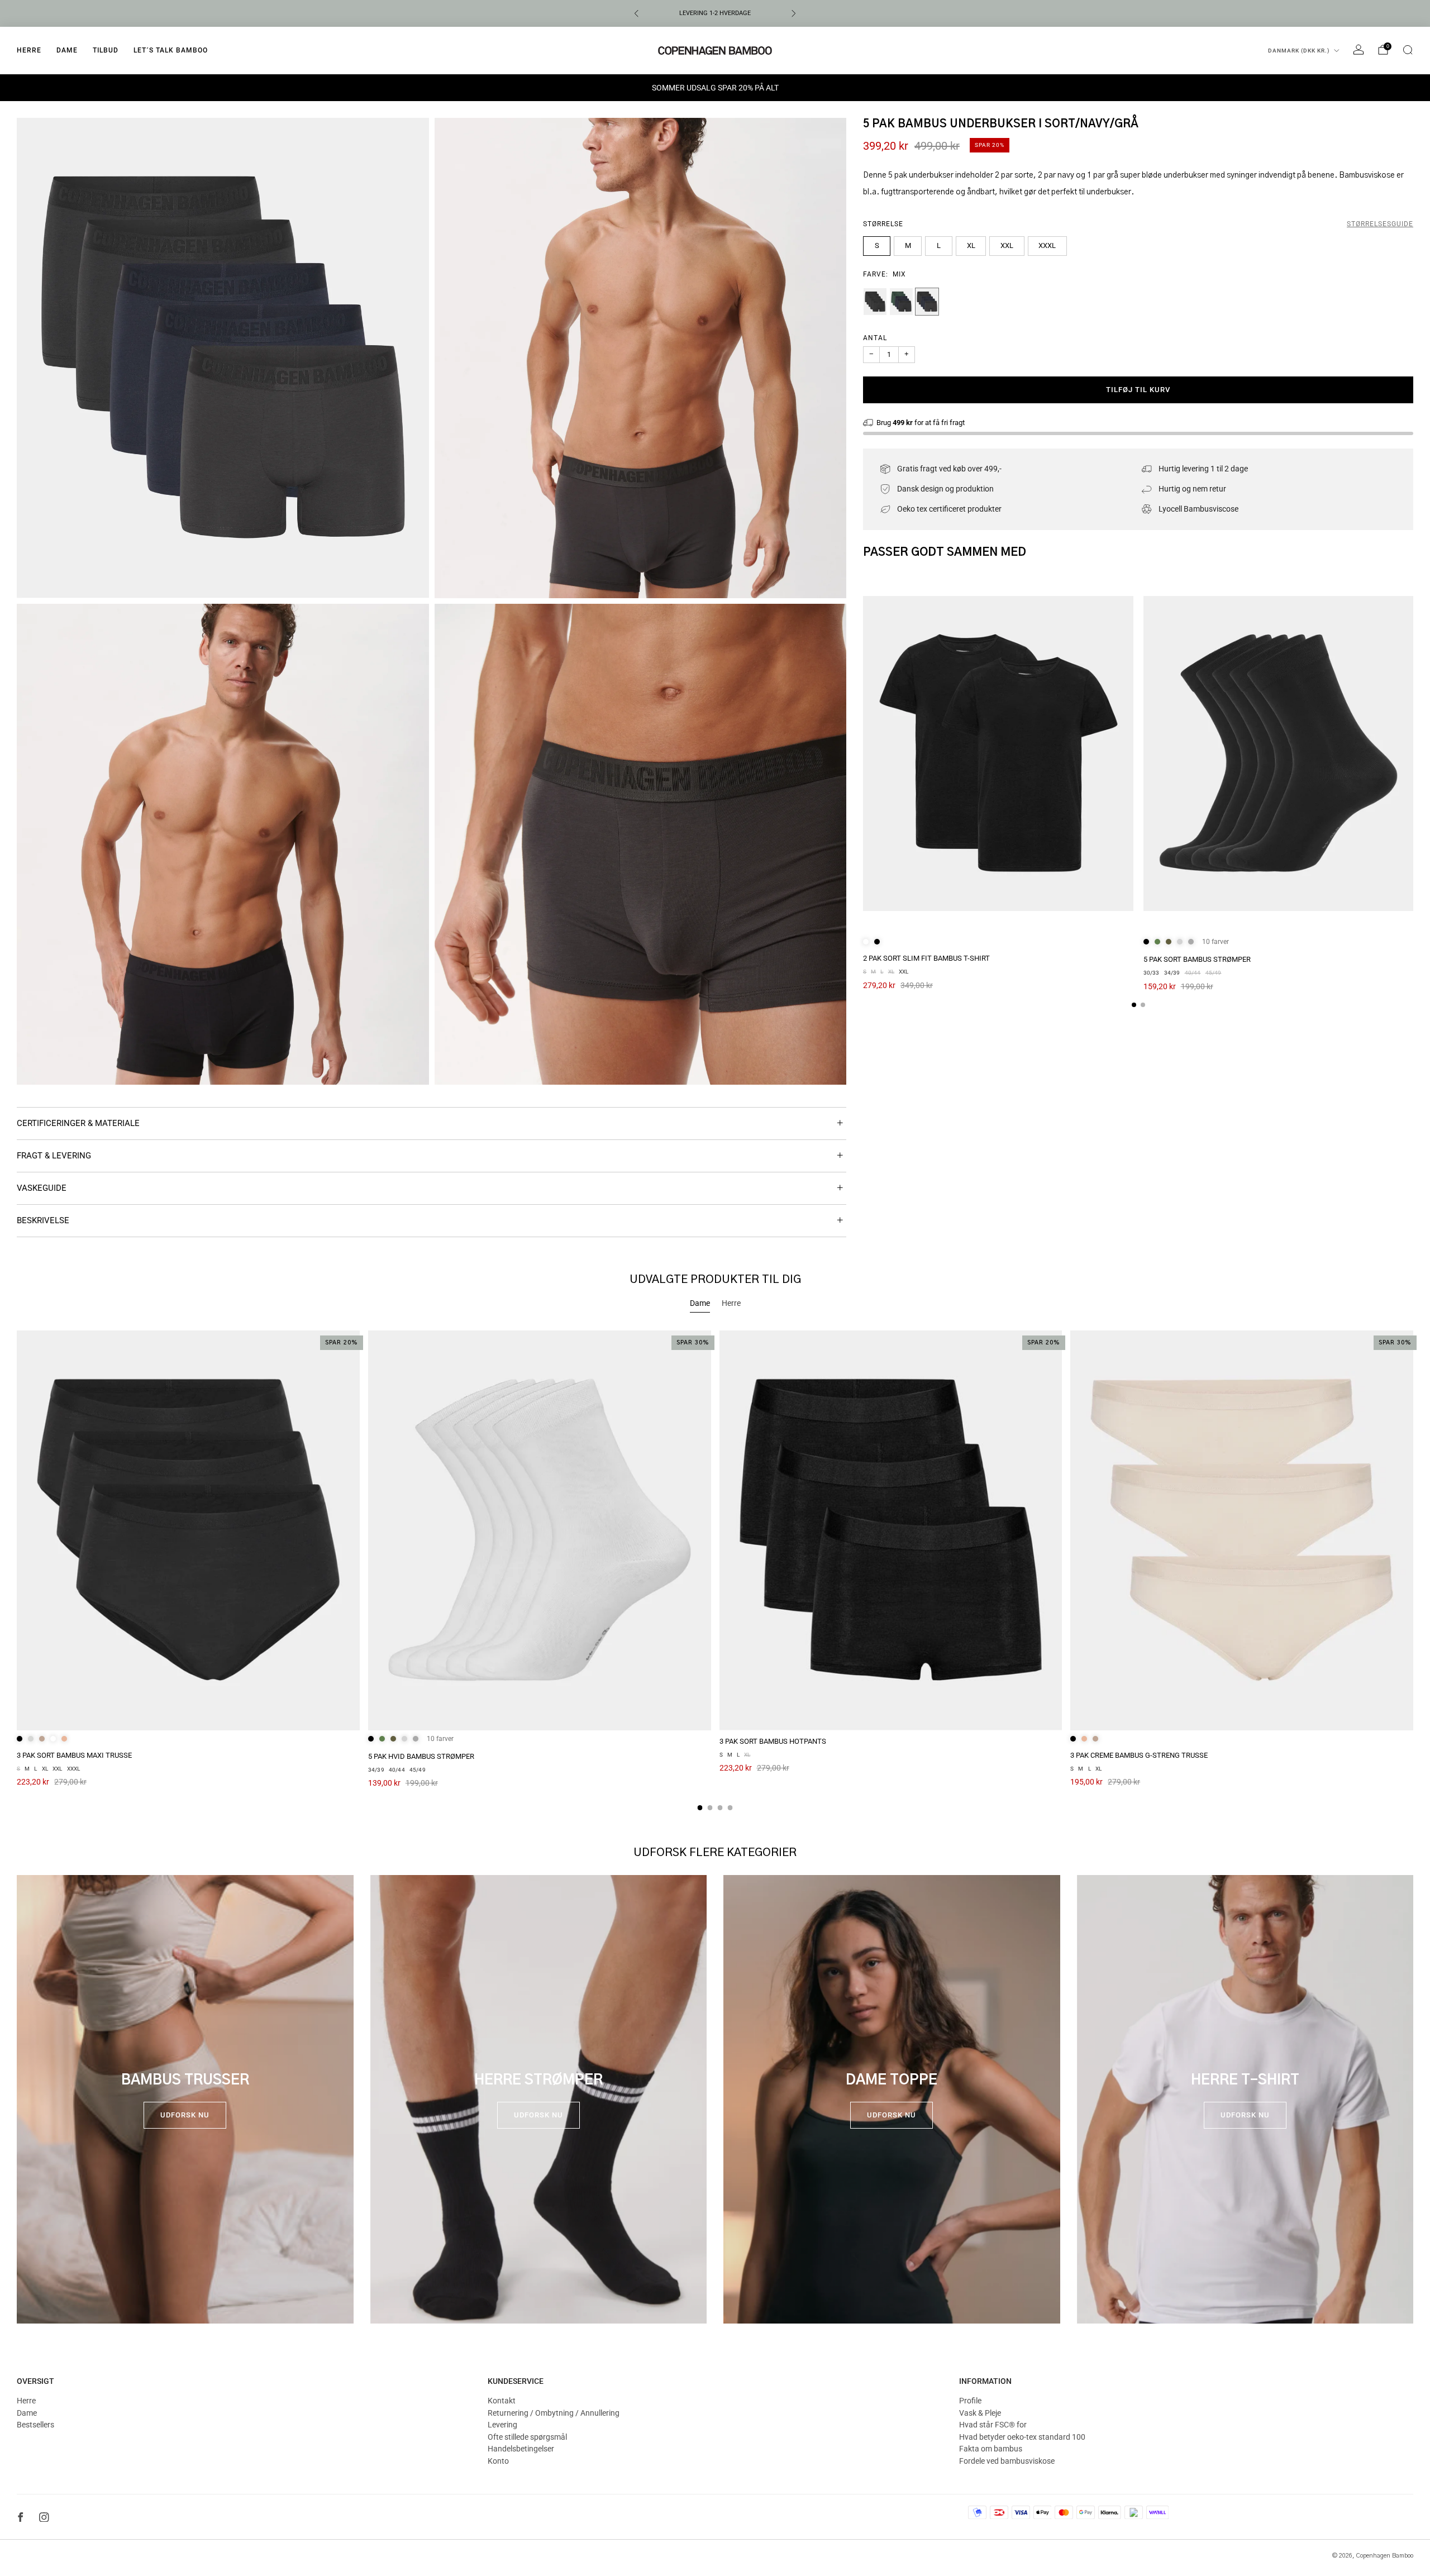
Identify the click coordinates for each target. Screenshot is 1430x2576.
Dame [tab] (700, 1303)
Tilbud (106, 50)
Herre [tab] (731, 1303)
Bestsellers (35, 2425)
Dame (67, 50)
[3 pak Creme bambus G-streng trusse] (1242, 1530)
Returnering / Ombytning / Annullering (554, 2413)
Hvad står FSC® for (993, 2425)
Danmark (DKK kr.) (1299, 51)
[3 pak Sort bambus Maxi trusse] (188, 1530)
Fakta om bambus (991, 2449)
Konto (498, 2461)
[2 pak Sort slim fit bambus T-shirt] (998, 754)
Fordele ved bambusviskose (1007, 2461)
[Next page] (1413, 754)
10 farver (1215, 942)
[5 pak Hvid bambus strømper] (540, 1530)
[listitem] (715, 13)
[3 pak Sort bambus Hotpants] (891, 1530)
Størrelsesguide (1380, 224)
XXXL (1047, 245)
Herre (29, 50)
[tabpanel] (715, 1570)
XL (971, 245)
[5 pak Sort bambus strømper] (1279, 754)
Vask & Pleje (980, 2413)
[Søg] (1408, 50)
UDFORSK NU (185, 2115)
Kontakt (502, 2401)
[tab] (1134, 1005)
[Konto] (1358, 50)
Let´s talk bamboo (171, 50)
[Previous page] (863, 754)
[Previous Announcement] (636, 13)
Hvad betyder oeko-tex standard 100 (1022, 2437)
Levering (502, 2425)
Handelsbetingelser (521, 2449)
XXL (1007, 245)
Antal (875, 338)
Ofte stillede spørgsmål (527, 2437)
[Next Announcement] (794, 13)
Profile (970, 2401)
